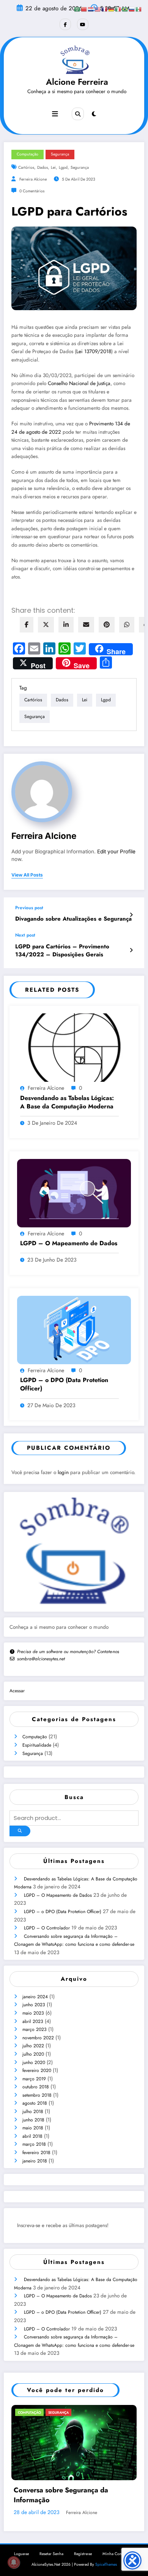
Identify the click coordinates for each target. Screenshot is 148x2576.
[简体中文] (84, 9)
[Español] (139, 9)
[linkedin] (66, 625)
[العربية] (77, 9)
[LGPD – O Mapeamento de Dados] (74, 1192)
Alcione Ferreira (77, 82)
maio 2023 (33, 2013)
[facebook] (27, 625)
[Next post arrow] (131, 950)
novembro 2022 (38, 2038)
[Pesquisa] (78, 114)
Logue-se (21, 2562)
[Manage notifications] (14, 2562)
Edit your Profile (116, 851)
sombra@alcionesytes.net (41, 1659)
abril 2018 (32, 2136)
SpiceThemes (106, 2573)
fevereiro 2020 (37, 2070)
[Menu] (55, 114)
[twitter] (46, 625)
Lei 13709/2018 (94, 351)
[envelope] (86, 625)
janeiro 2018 (35, 2161)
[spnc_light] (94, 114)
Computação (35, 1737)
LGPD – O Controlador (47, 1928)
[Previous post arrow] (131, 915)
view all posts (27, 875)
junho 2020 (34, 2062)
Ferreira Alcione (33, 179)
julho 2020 (33, 2054)
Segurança (33, 1753)
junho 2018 (33, 2120)
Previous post (29, 908)
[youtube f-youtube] (83, 24)
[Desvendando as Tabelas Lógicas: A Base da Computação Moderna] (74, 1047)
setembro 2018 (37, 2095)
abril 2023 (33, 2021)
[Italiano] (118, 9)
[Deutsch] (112, 9)
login (63, 1472)
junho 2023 (34, 2005)
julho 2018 (33, 2112)
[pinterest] (107, 625)
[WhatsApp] (127, 625)
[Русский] (132, 9)
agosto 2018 (35, 2103)
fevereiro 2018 (36, 2153)
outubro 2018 (36, 2087)
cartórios (26, 167)
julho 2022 (33, 2046)
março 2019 (34, 2079)
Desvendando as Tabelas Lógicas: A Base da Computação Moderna (67, 1102)
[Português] (125, 9)
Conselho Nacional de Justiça (79, 383)
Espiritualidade (37, 1745)
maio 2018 (33, 2128)
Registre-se (83, 2562)
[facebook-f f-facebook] (65, 24)
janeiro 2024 (35, 1997)
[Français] (105, 9)
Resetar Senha (51, 2562)
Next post (25, 935)
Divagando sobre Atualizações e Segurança (73, 919)
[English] (98, 9)
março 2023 (35, 2029)
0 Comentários (32, 191)
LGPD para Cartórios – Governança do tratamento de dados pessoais (81, 2503)
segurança (80, 167)
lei (53, 167)
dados (43, 167)
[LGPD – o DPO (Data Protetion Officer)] (74, 1329)
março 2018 (34, 2144)
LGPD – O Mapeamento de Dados (69, 1243)
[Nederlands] (91, 9)
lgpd (63, 167)
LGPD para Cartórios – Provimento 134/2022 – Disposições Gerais (62, 951)
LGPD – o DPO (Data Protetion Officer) (64, 1384)
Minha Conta (114, 2562)
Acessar (17, 1691)
